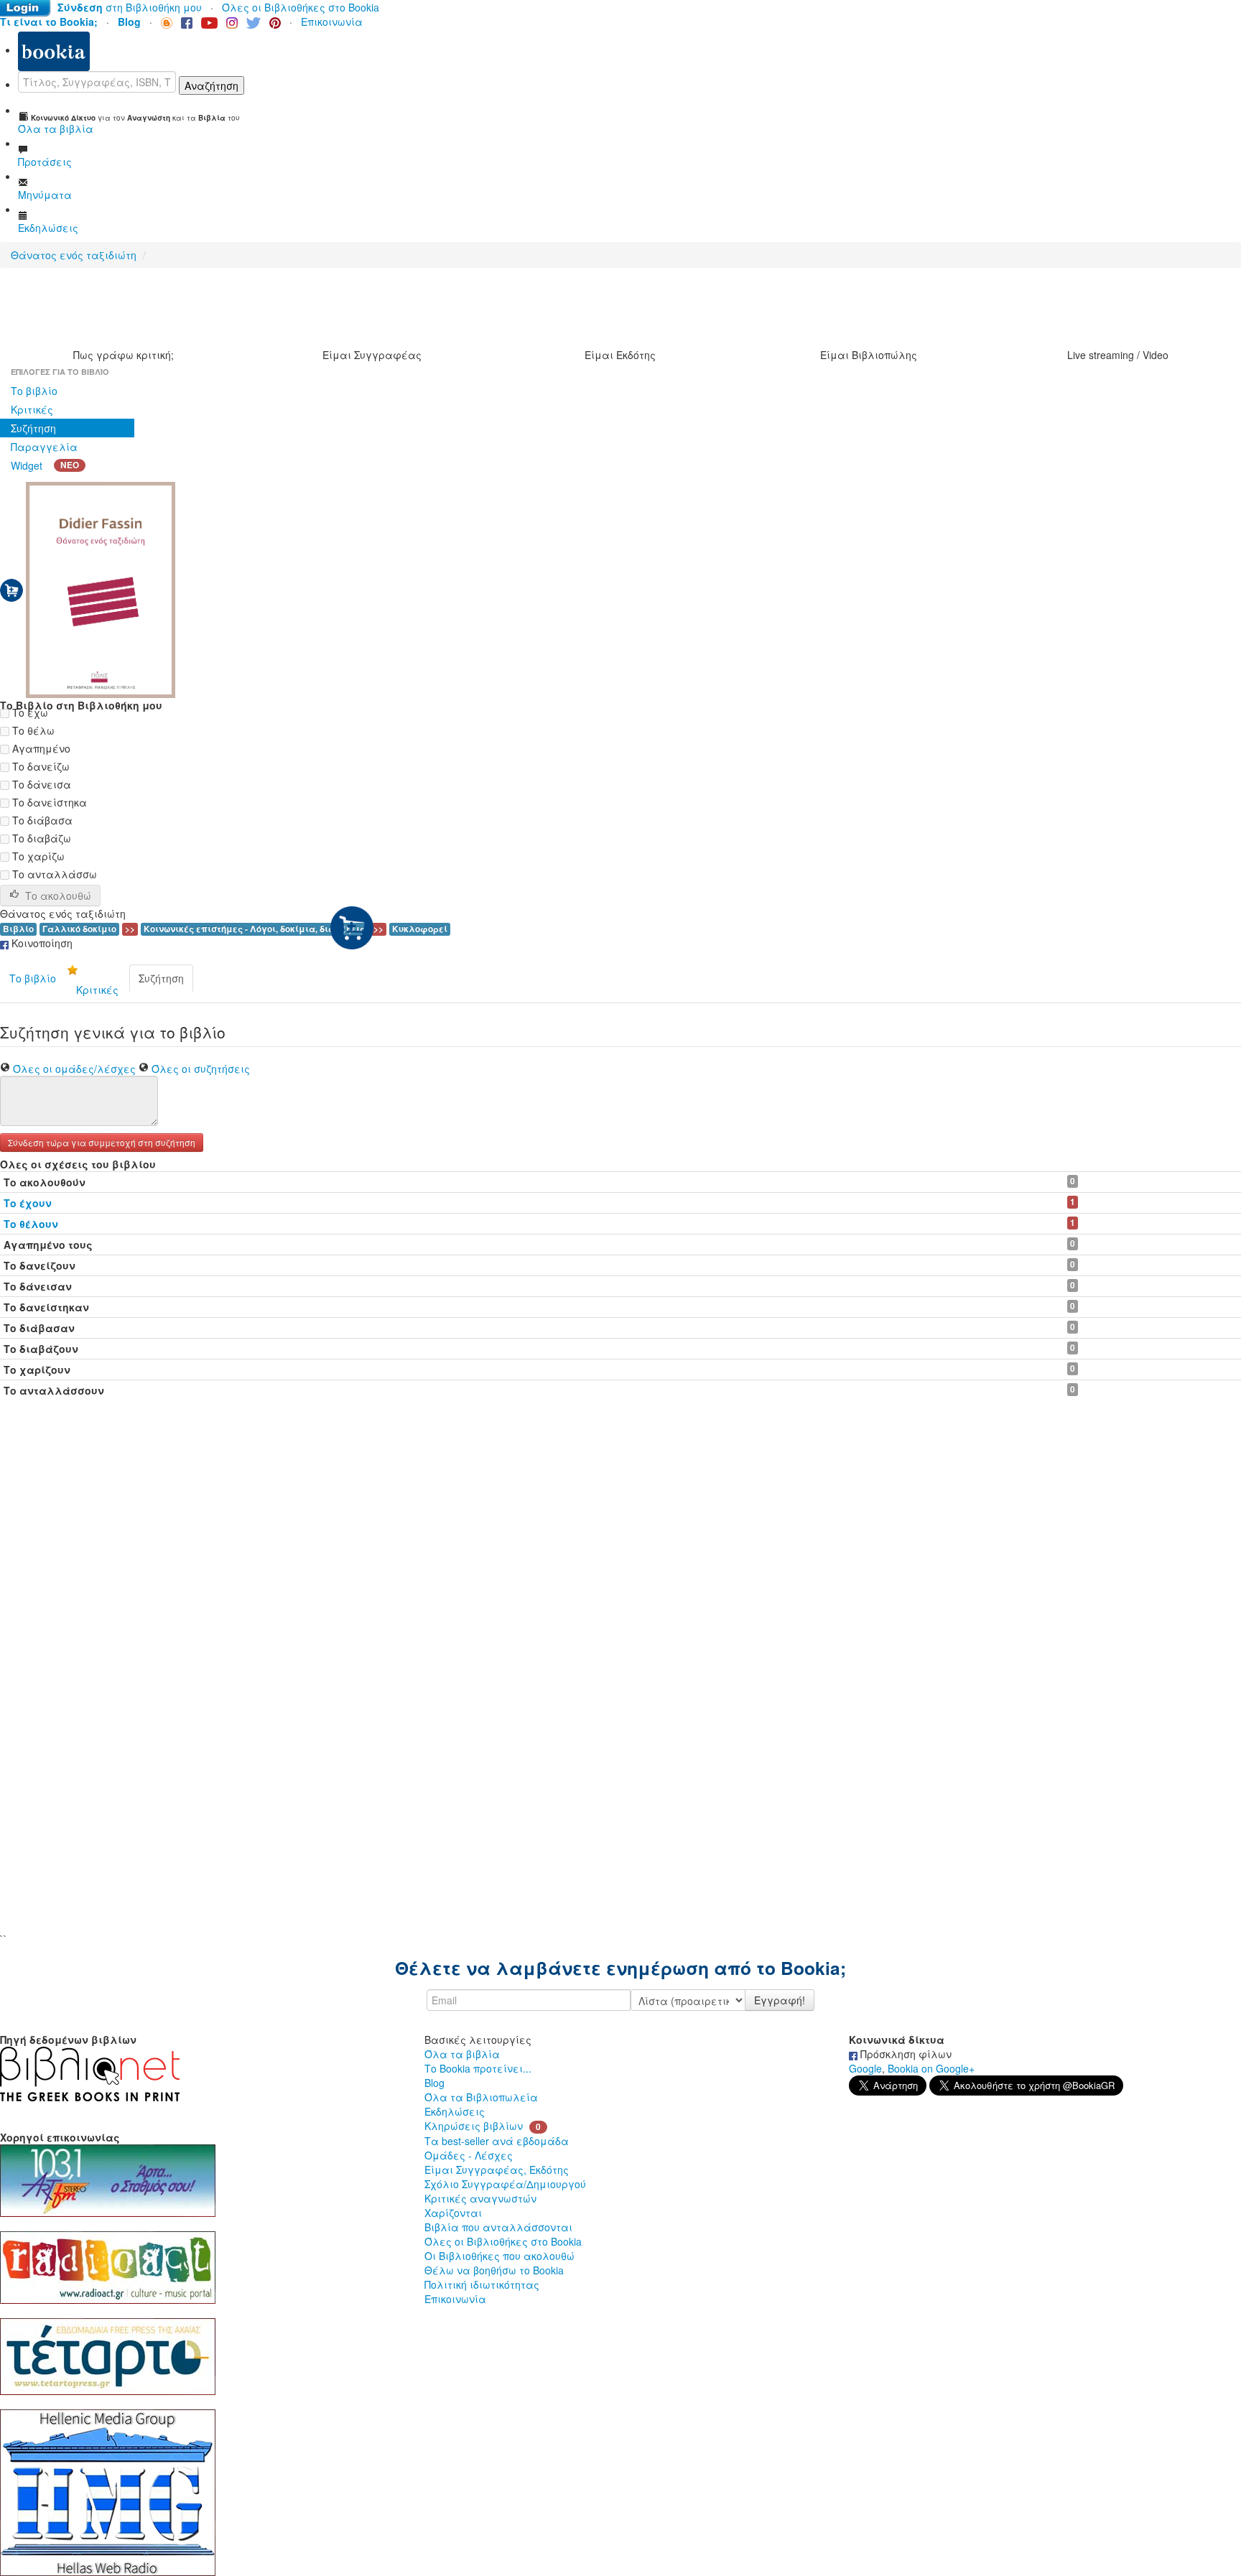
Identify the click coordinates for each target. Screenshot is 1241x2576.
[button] (102, 1141)
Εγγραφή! (780, 2000)
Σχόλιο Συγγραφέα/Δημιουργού (505, 2184)
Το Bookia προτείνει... (478, 2068)
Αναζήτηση (212, 85)
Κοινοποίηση (41, 943)
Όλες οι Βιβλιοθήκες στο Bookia (301, 7)
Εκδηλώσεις (455, 2111)
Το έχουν (28, 1203)
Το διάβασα (41, 820)
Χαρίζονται (453, 2213)
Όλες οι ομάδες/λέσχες (74, 1069)
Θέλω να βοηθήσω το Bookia (494, 2270)
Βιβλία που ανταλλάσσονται (498, 2227)
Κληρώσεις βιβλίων (474, 2126)
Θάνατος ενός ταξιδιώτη (74, 255)
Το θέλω (32, 730)
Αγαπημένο (40, 748)
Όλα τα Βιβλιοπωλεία (481, 2097)
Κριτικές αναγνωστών (480, 2198)
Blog (434, 2083)
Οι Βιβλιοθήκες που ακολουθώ (499, 2256)
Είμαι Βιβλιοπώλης (869, 355)
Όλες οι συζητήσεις (201, 1069)
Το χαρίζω (37, 856)
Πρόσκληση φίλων (905, 2054)
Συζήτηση (33, 428)
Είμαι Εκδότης (620, 355)
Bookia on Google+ (931, 2068)
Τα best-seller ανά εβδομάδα (497, 2141)
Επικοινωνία (332, 22)
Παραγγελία (44, 447)
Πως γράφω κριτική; (124, 355)
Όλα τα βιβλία (462, 2054)
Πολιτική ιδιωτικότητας (482, 2284)
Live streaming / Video (1118, 355)
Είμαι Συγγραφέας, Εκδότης (497, 2170)
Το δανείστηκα (48, 802)
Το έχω (29, 712)
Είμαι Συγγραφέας (372, 355)
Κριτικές (32, 409)
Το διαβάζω (40, 838)
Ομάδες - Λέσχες (469, 2155)
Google (865, 2068)
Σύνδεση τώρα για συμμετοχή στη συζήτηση (102, 1142)
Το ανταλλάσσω (53, 874)
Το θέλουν (31, 1224)
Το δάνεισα (40, 784)
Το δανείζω (39, 766)
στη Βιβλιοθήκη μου (130, 7)
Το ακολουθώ (58, 896)
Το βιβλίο (34, 391)
